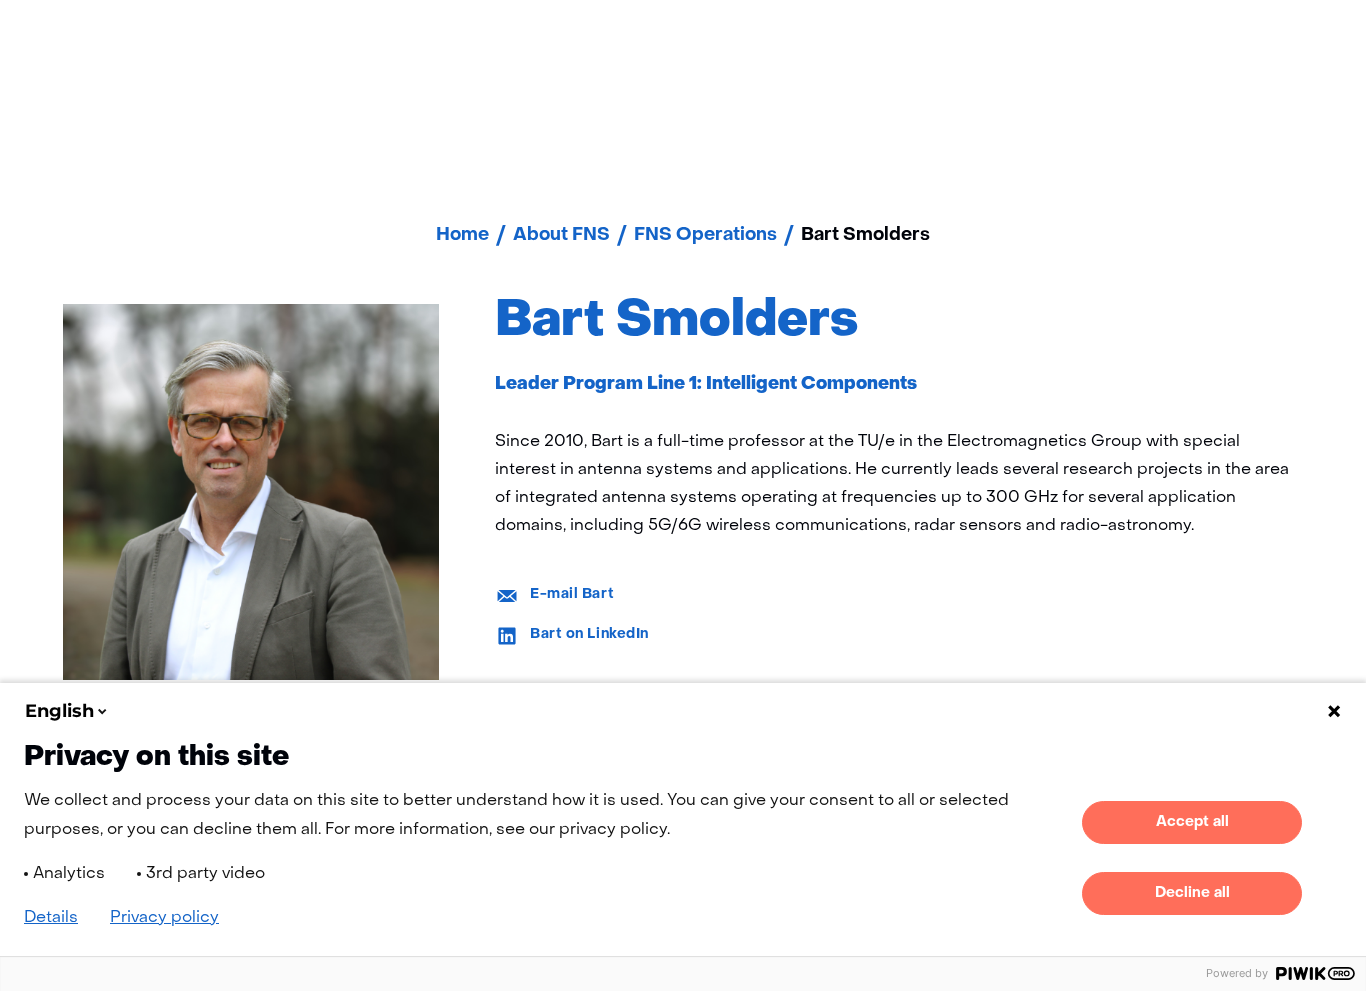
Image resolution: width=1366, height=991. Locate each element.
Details (51, 918)
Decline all (1192, 893)
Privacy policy (164, 918)
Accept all (1192, 822)
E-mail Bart (572, 594)
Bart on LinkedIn (589, 634)
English (59, 711)
